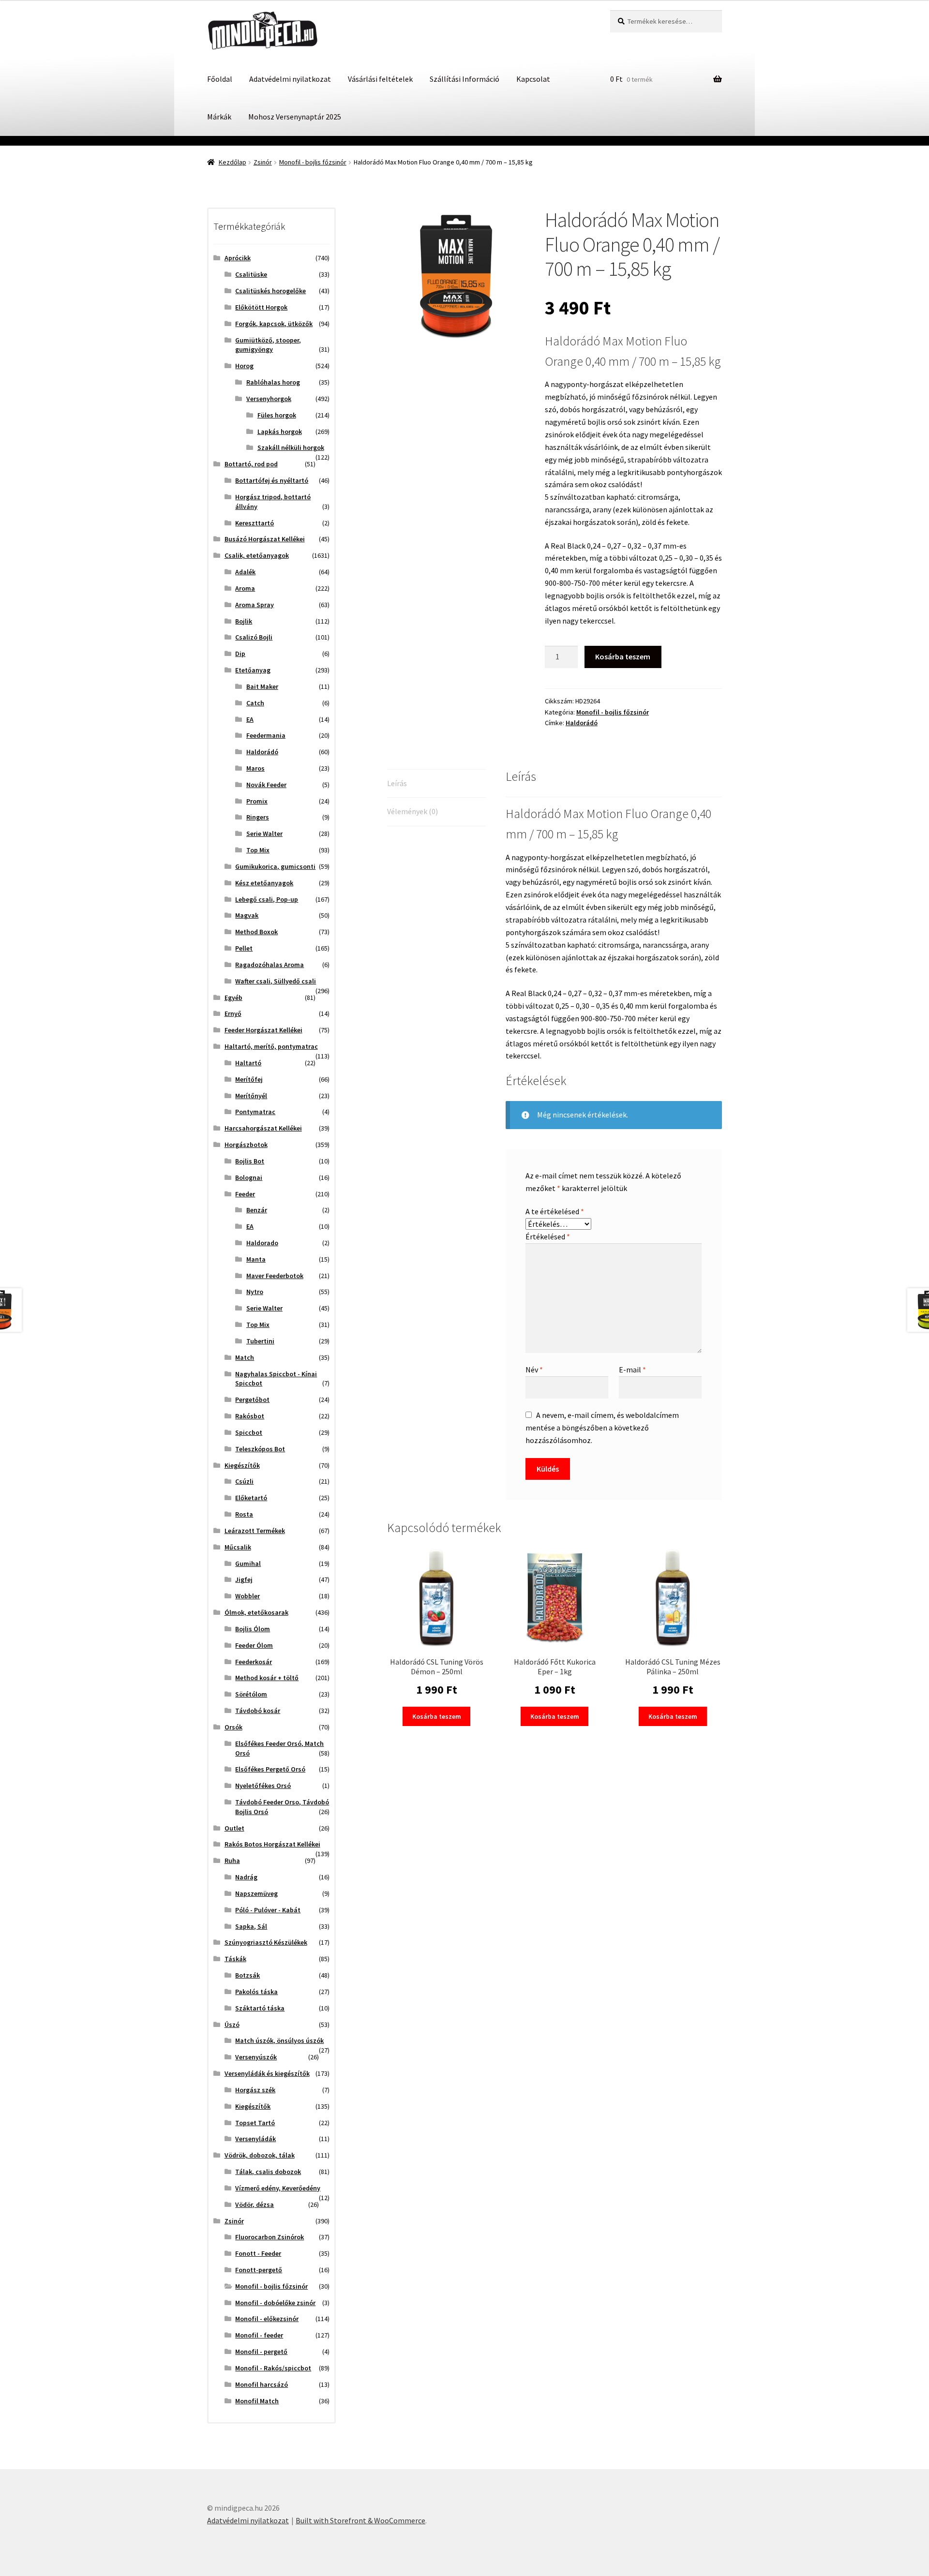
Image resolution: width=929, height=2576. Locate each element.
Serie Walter (264, 834)
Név (534, 1370)
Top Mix (258, 850)
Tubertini (260, 1341)
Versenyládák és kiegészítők (267, 2073)
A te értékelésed (555, 1211)
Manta (256, 1259)
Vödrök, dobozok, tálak (260, 2155)
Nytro (255, 1292)
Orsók (233, 1727)
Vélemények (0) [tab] (412, 811)
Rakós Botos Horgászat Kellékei (272, 1844)
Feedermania (266, 735)
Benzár (257, 1210)
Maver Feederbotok (275, 1276)
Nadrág (246, 1877)
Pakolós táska (256, 1992)
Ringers (258, 817)
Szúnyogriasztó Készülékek (266, 1942)
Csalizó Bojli (254, 637)
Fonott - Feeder (258, 2253)
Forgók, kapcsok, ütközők (274, 324)
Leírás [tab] (397, 783)
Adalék (245, 572)
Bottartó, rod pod (251, 464)
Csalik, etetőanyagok (257, 555)
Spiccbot (249, 1432)
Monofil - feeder (259, 2335)
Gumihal (248, 1563)
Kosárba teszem (623, 656)
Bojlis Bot (250, 1161)
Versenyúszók (256, 2057)
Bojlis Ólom (253, 1629)
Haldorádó (582, 723)
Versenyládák (255, 2139)
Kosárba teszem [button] (437, 1716)
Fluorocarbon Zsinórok (270, 2237)
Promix (257, 801)
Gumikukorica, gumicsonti (275, 866)
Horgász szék (255, 2090)
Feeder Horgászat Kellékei (263, 1030)
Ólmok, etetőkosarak (256, 1612)
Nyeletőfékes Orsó (263, 1786)
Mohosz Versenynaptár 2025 (295, 117)
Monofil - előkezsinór (267, 2319)
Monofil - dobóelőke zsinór (275, 2303)
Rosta (244, 1514)
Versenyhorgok (269, 399)
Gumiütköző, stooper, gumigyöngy (268, 345)
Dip (240, 654)
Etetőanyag (253, 670)
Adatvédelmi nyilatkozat (290, 79)
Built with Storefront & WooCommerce (360, 2520)
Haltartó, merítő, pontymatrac (271, 1046)
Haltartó (248, 1063)
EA (250, 719)
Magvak (247, 915)
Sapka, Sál (251, 1926)
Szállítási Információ (464, 79)
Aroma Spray (255, 605)
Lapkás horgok (280, 432)
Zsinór (263, 162)
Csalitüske (251, 274)
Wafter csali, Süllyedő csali (276, 981)
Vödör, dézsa (255, 2204)
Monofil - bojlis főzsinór (313, 162)
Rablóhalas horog (273, 382)
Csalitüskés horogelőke (270, 291)
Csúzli (244, 1481)
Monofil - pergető (261, 2352)
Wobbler (247, 1596)
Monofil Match (257, 2401)
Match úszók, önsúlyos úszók (279, 2040)
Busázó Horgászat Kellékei (265, 539)
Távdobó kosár (258, 1711)
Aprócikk (238, 258)
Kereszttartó (255, 523)
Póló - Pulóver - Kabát (268, 1910)
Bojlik (244, 621)
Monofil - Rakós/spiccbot (273, 2368)
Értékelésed (548, 1236)
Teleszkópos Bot (260, 1449)
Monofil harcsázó (262, 2384)
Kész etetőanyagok (264, 883)
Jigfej (244, 1579)
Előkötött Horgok (261, 307)
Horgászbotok (246, 1145)
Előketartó (251, 1498)
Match (245, 1357)
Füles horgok (277, 415)
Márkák (219, 117)
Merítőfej (249, 1079)
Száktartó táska (260, 2008)
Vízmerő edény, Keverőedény (278, 2188)
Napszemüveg (256, 1893)
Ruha (232, 1861)
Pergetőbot (252, 1400)
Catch (255, 703)
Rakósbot (250, 1416)
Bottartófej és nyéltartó (272, 480)
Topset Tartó (255, 2123)
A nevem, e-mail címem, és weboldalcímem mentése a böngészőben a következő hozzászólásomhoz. (602, 1428)
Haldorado (262, 1243)
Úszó (232, 2025)
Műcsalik (238, 1547)
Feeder (245, 1194)
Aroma (245, 588)
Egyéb (233, 998)
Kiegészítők (242, 1465)
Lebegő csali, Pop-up (267, 899)
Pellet (244, 948)
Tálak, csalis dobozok (268, 2172)
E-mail (632, 1370)
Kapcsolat (533, 79)
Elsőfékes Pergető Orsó (270, 1769)
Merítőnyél (251, 1096)
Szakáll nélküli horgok (291, 447)
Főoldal (220, 79)
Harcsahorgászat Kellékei (263, 1128)
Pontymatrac (255, 1112)
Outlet (234, 1828)
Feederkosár (254, 1662)
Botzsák (247, 1975)
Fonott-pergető (259, 2270)
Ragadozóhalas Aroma (270, 965)
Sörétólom (251, 1694)
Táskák (235, 1959)
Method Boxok (256, 932)
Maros (255, 768)
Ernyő (233, 1013)
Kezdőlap (232, 162)
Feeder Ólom (254, 1645)
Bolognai (249, 1177)
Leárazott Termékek (255, 1531)
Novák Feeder (266, 785)
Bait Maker (262, 686)
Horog (244, 366)
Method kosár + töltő (267, 1678)
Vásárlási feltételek (380, 79)
